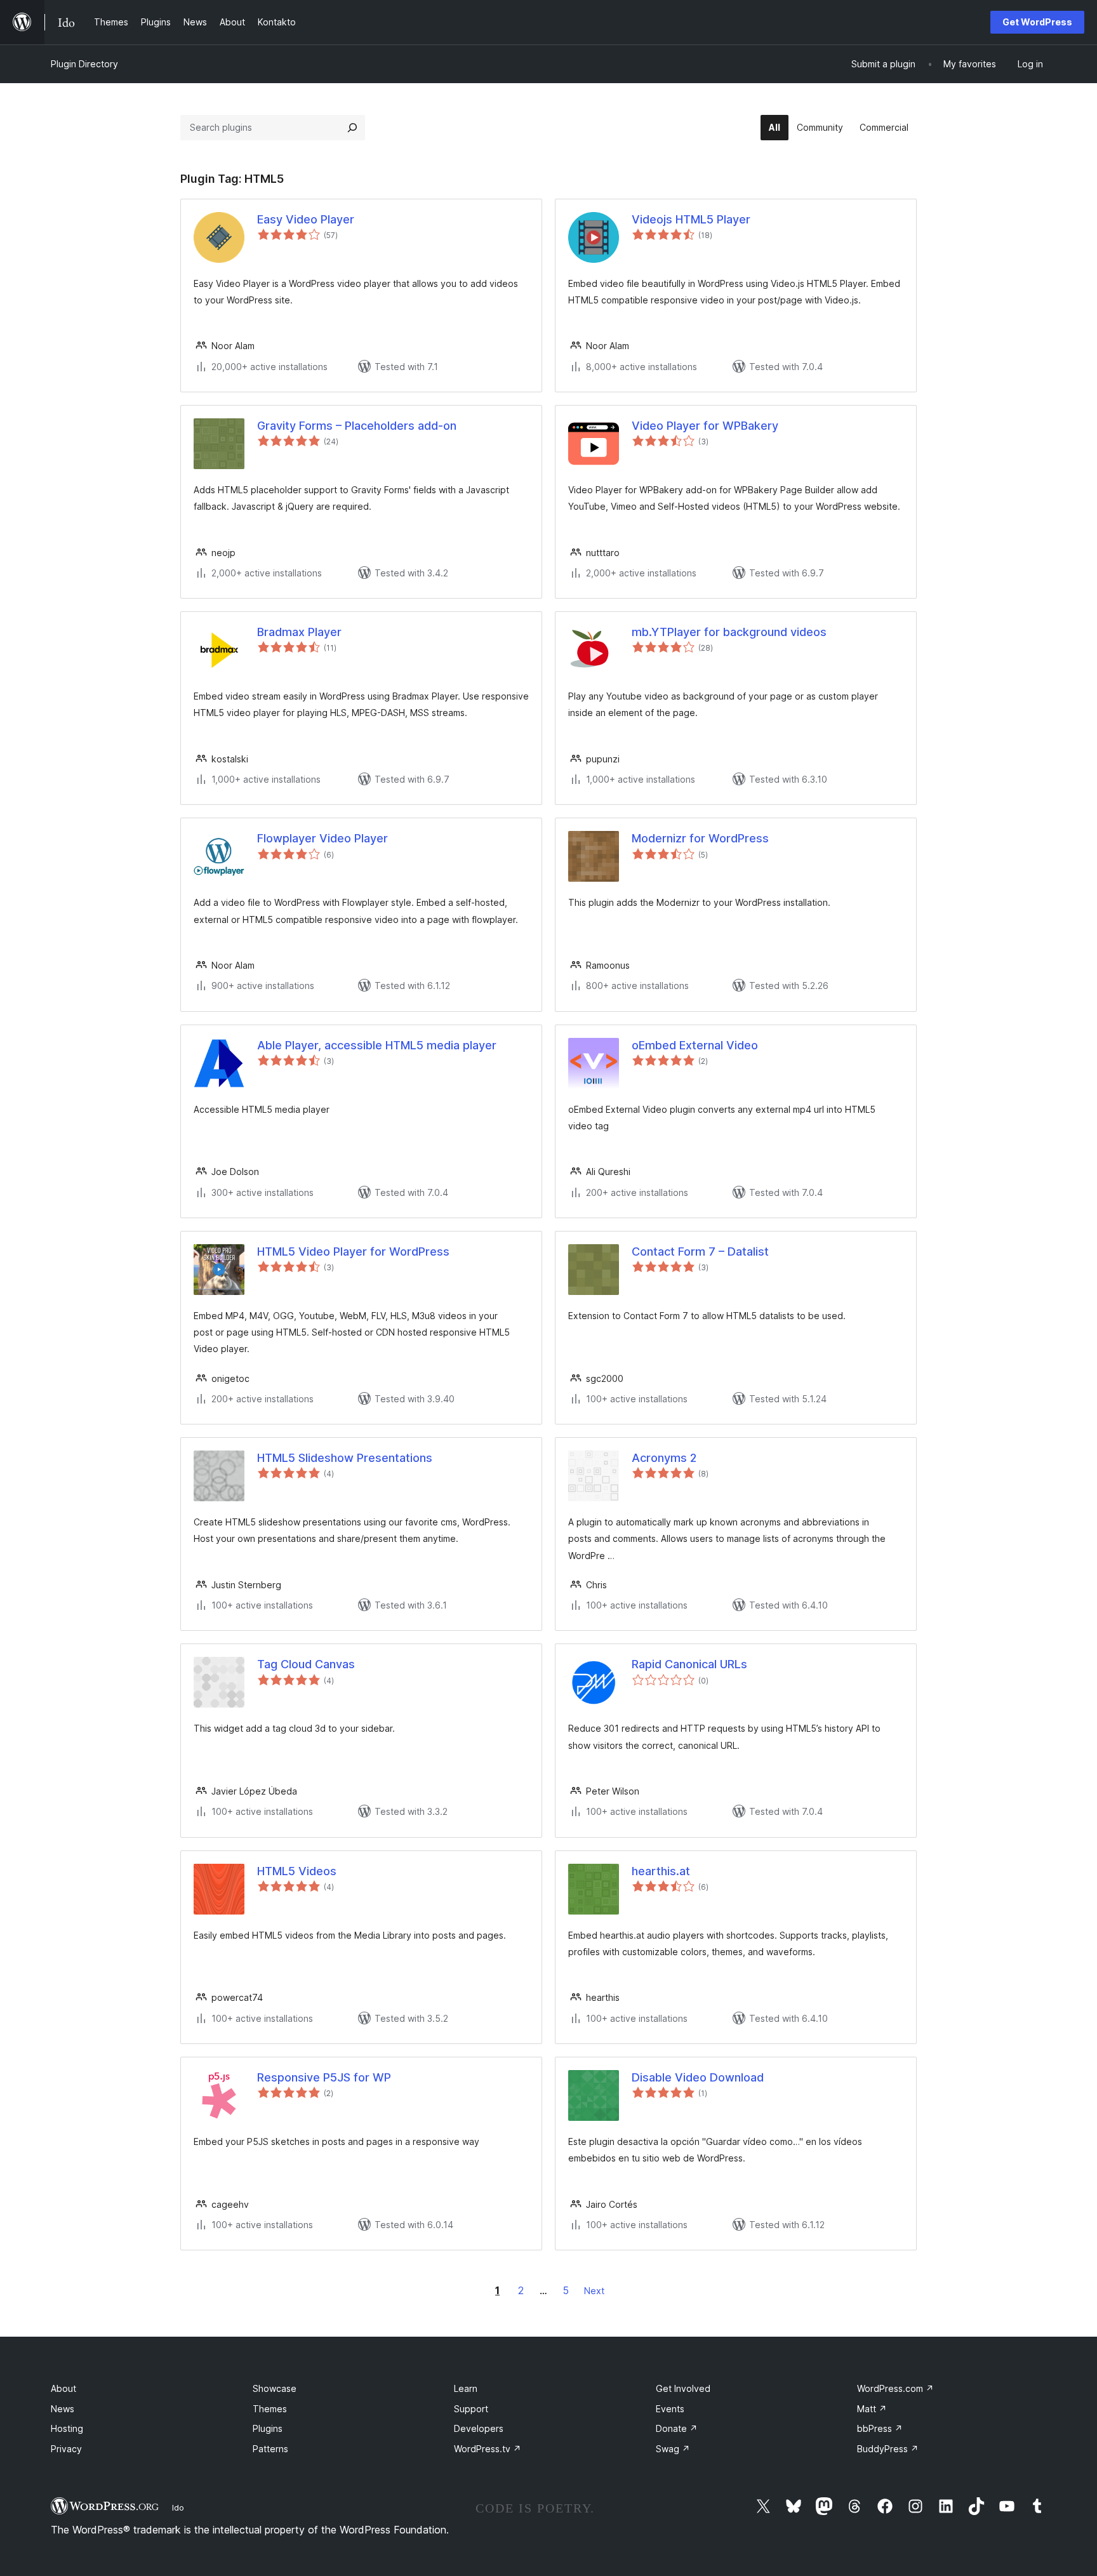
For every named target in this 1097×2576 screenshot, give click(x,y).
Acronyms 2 (664, 1458)
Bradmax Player (299, 632)
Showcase (275, 2388)
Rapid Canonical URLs (689, 1664)
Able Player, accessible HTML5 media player (377, 1045)
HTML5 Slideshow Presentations (345, 1458)
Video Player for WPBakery (705, 426)
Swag (673, 2449)
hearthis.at (661, 1871)
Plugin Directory (84, 64)
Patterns (270, 2449)
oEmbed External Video (695, 1045)
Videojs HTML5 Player (691, 219)
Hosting (67, 2428)
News (63, 2409)
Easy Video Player (306, 219)
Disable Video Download (698, 2077)
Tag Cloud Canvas (306, 1664)
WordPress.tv (488, 2449)
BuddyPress (888, 2449)
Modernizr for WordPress (700, 838)
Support (471, 2409)
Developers (479, 2428)
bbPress (880, 2428)
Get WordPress (1037, 22)
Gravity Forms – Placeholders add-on (357, 426)
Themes (270, 2409)
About (63, 2388)
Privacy (66, 2449)
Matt (872, 2409)
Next (594, 2291)
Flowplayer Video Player (322, 838)
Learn (466, 2388)
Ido (178, 2507)
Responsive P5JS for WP (324, 2077)
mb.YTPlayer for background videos (729, 632)
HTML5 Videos (297, 1871)
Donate (677, 2428)
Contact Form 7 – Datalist (700, 1251)
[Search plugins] (352, 128)
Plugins (268, 2428)
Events (670, 2409)
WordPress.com (895, 2388)
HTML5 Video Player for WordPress (353, 1251)
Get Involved (683, 2388)
